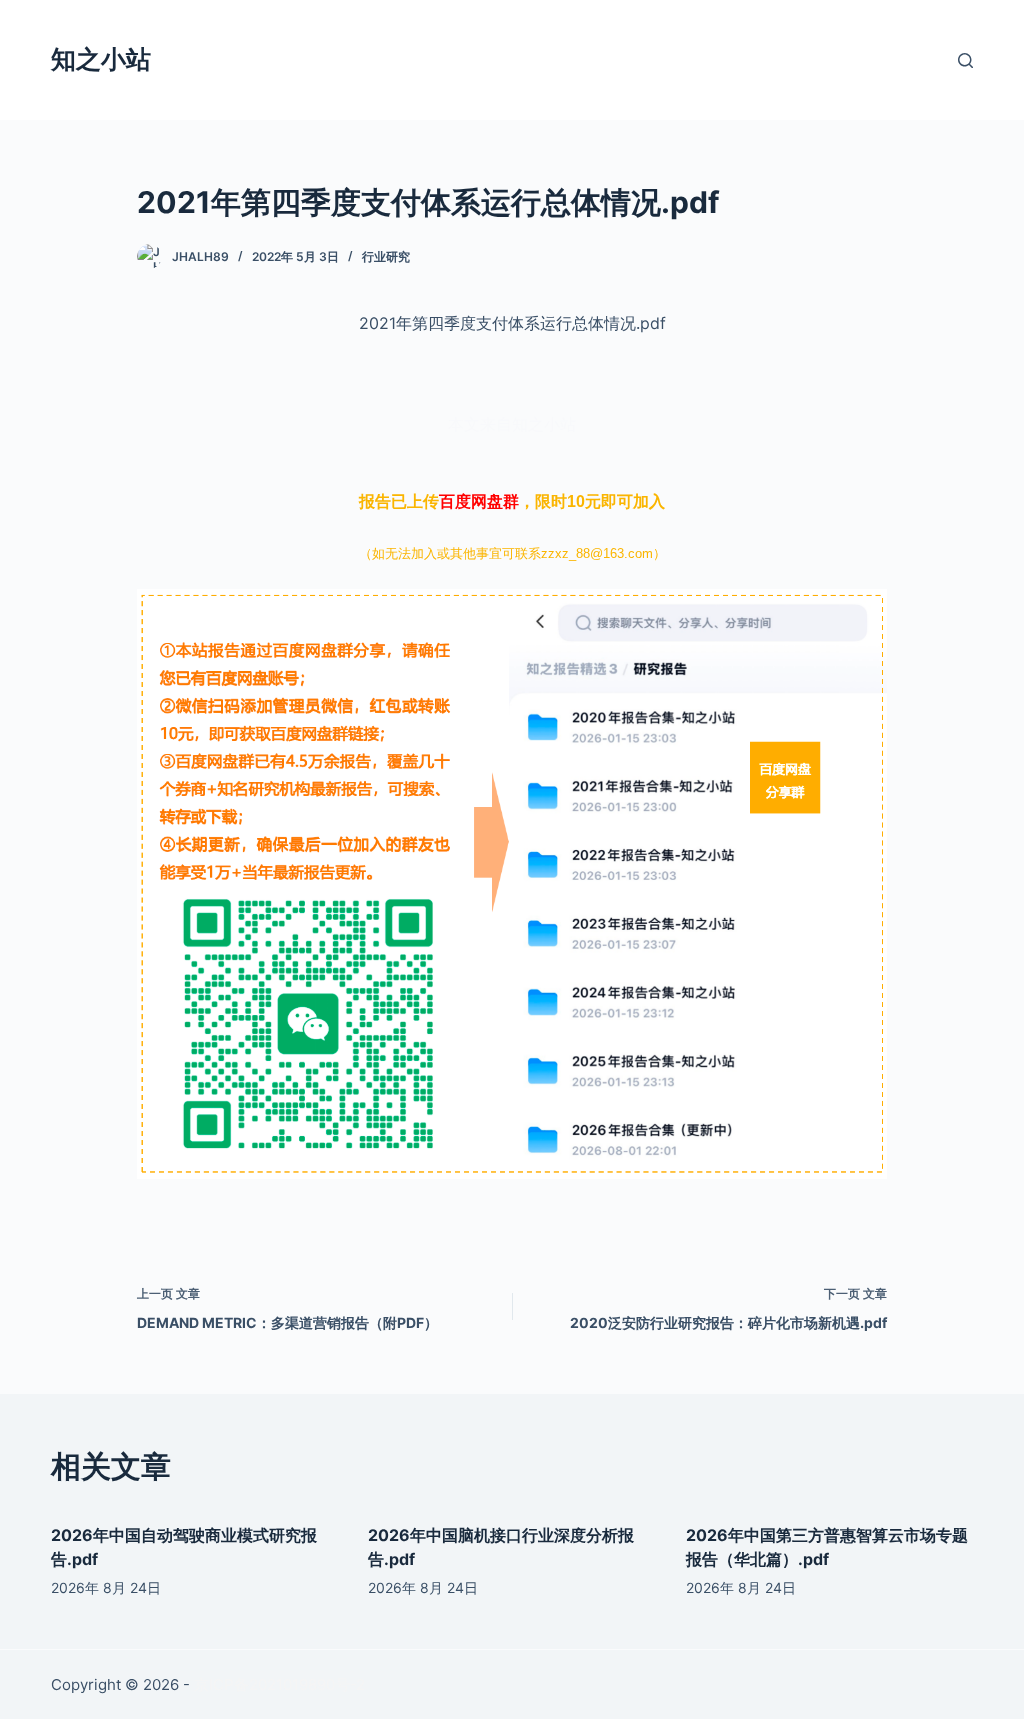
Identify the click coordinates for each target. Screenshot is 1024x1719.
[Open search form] (965, 60)
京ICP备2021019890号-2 (279, 1684)
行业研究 (386, 256)
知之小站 (101, 59)
